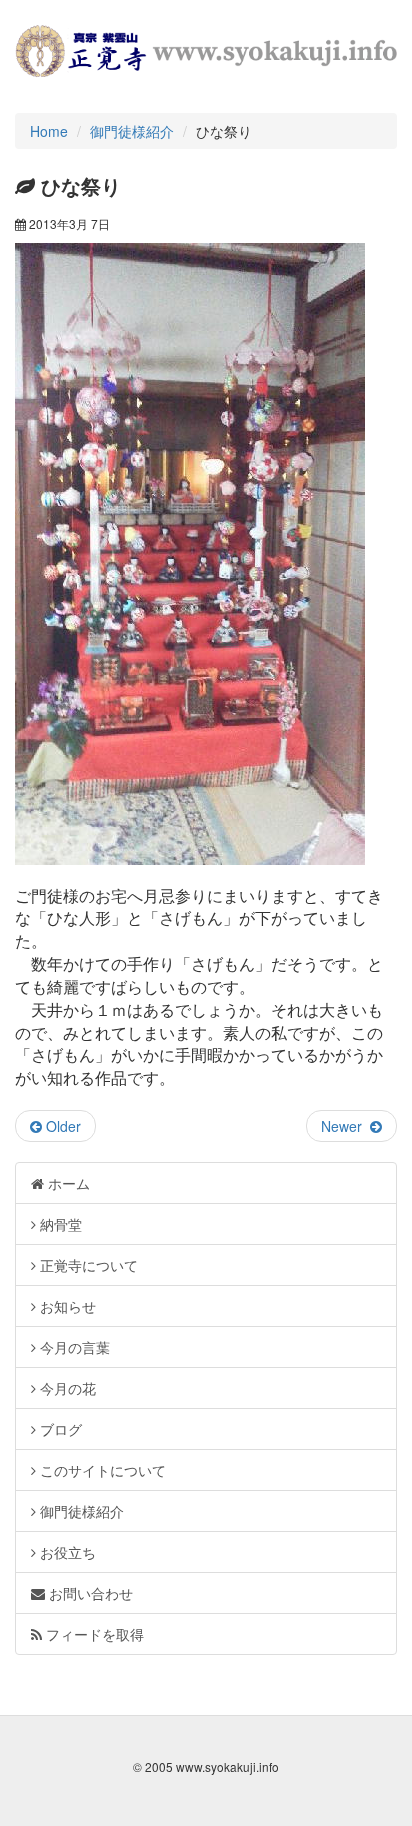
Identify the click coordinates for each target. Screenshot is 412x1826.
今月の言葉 (73, 1347)
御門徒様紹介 (132, 131)
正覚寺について (87, 1265)
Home (49, 131)
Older (61, 1126)
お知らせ (66, 1306)
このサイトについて (101, 1470)
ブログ (59, 1429)
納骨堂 (59, 1224)
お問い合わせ (89, 1593)
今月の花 (66, 1388)
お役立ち (66, 1552)
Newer (345, 1126)
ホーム (67, 1183)
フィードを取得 (93, 1634)
